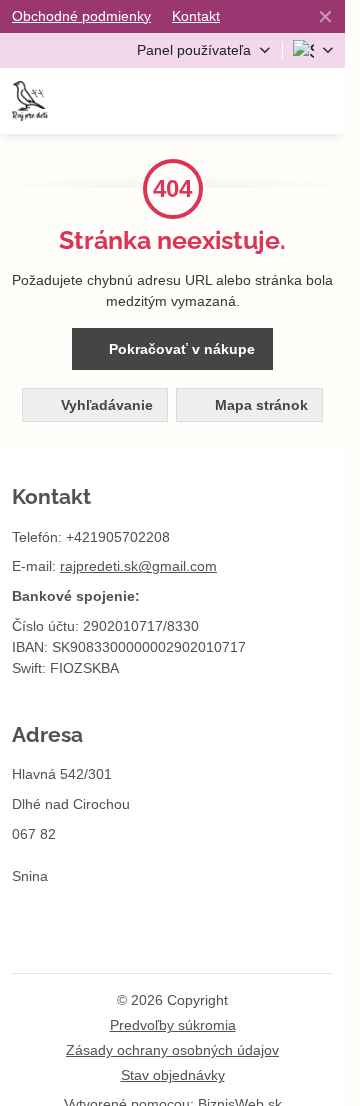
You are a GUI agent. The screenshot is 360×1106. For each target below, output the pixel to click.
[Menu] (321, 101)
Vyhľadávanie (105, 405)
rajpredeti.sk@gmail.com (138, 566)
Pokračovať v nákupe (180, 349)
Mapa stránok (259, 405)
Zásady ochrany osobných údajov (172, 1050)
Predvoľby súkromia (173, 1025)
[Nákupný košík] (272, 101)
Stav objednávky (173, 1075)
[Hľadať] (223, 101)
